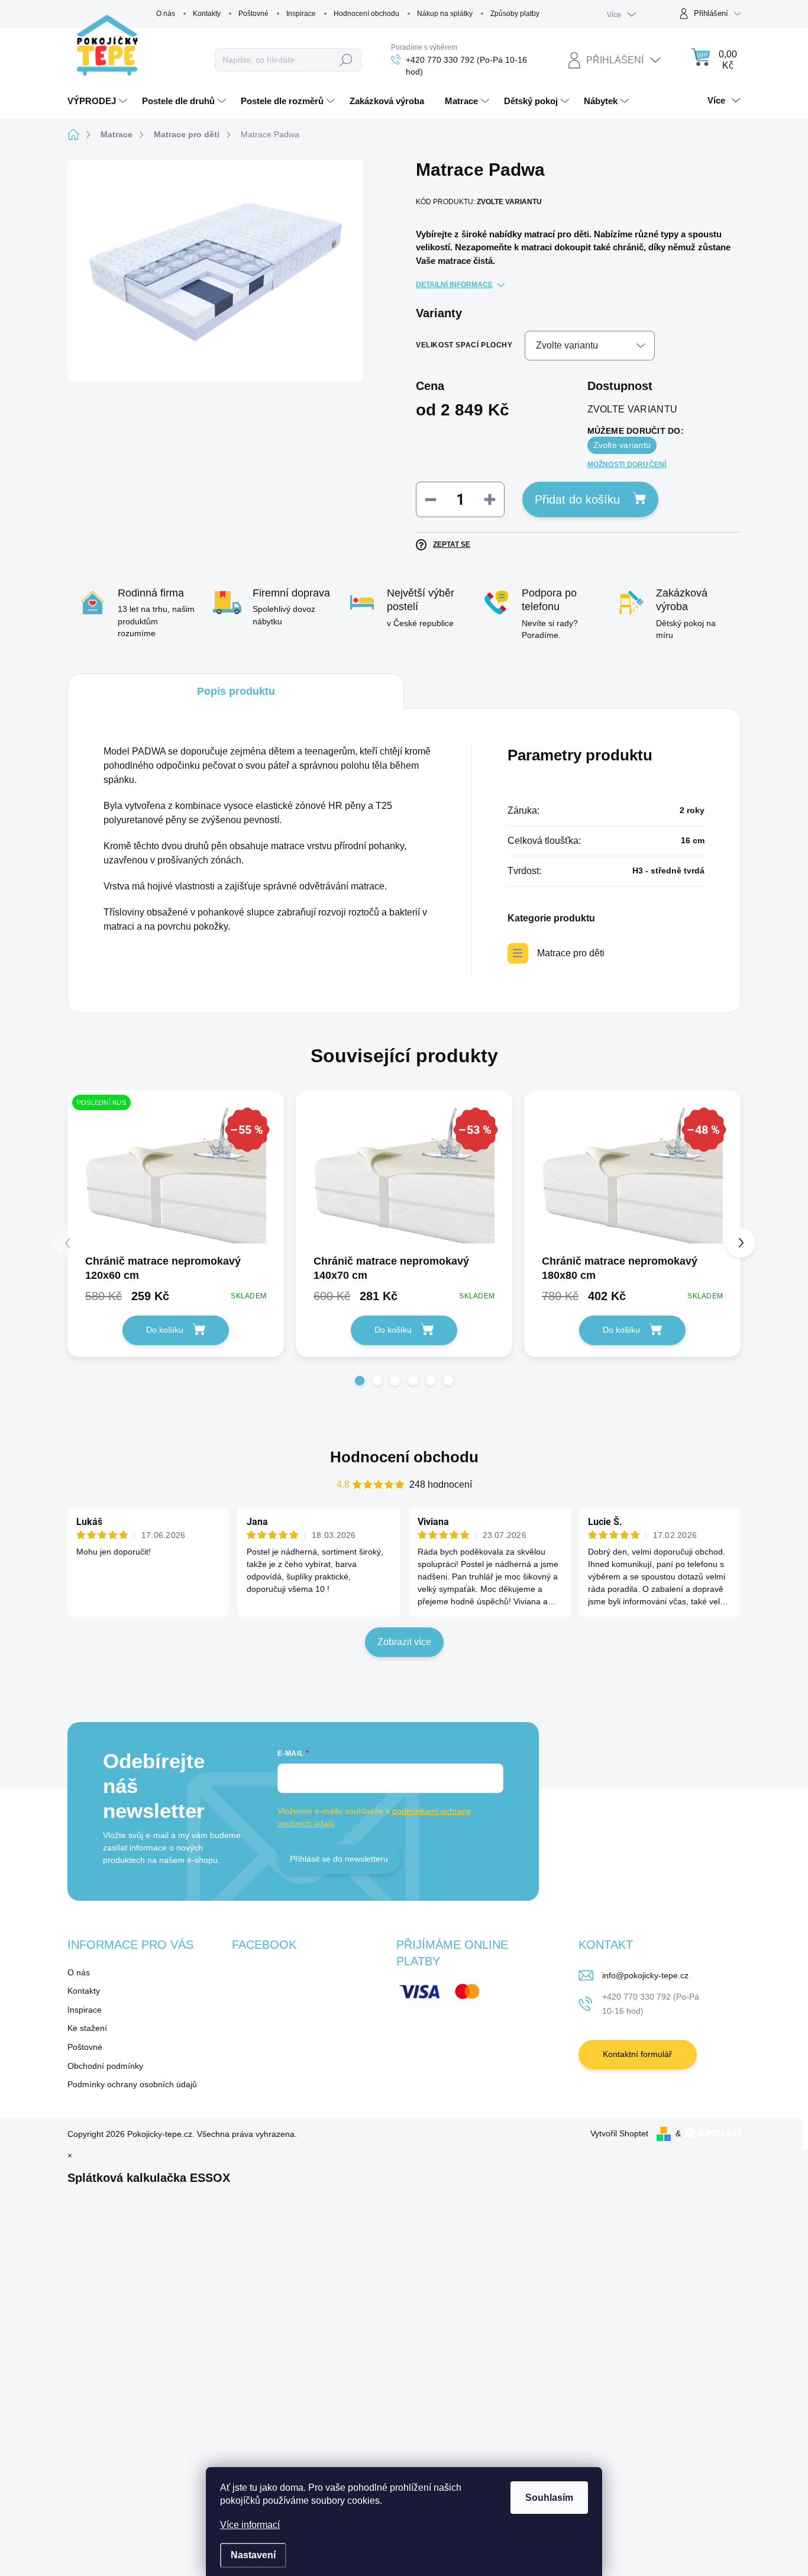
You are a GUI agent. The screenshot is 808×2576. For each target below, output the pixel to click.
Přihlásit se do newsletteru (339, 1859)
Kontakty (207, 14)
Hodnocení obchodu (366, 14)
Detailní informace (454, 285)
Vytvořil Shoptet (619, 2133)
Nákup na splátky (445, 14)
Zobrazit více (404, 1642)
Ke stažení (87, 2028)
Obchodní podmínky (105, 2066)
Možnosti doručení (627, 465)
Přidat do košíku (577, 499)
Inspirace (301, 14)
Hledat (346, 60)
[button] (360, 1381)
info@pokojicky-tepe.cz (645, 1975)
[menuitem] (99, 101)
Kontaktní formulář (637, 2054)
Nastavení (253, 2555)
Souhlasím (549, 2498)
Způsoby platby (515, 14)
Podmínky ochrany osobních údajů (132, 2084)
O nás (166, 14)
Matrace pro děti (571, 953)
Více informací (250, 2525)
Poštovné (253, 14)
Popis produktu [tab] (236, 691)
